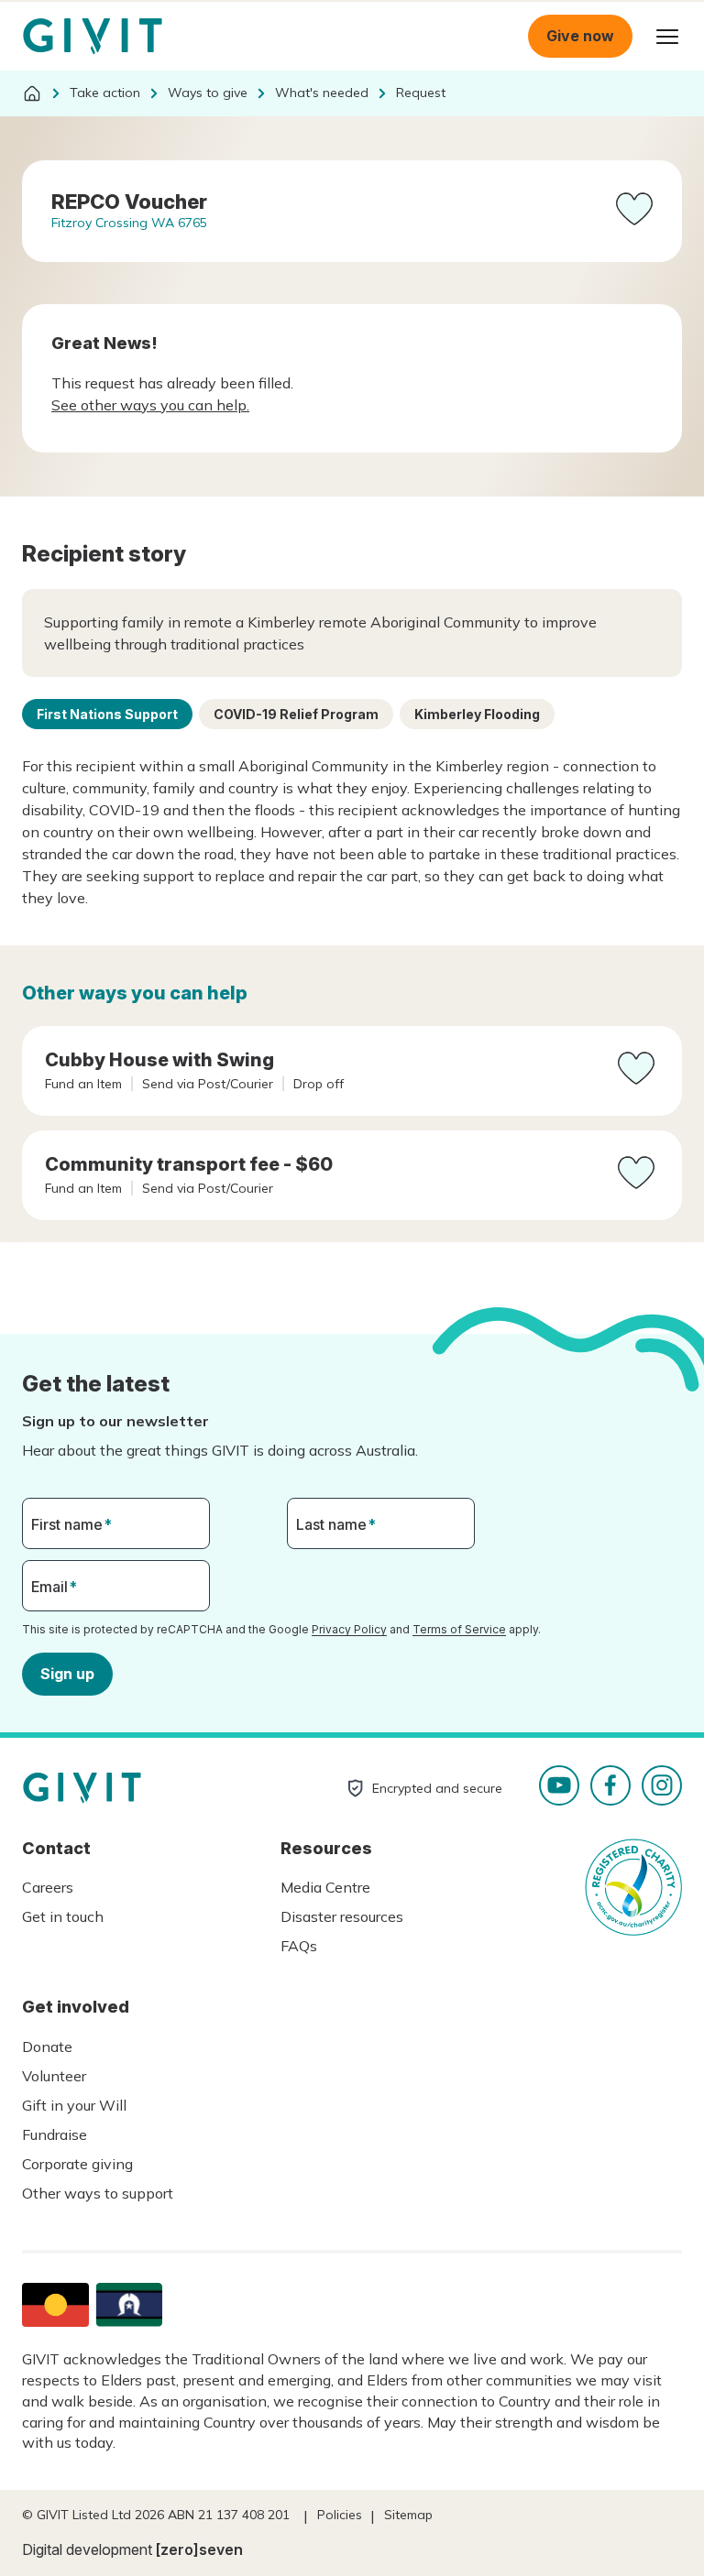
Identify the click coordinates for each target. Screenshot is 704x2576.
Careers (48, 1887)
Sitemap (408, 2515)
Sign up (67, 1674)
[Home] (32, 93)
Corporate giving (77, 2164)
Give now (580, 36)
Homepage (93, 37)
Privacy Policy (349, 1629)
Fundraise (55, 2134)
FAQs (299, 1946)
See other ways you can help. (150, 405)
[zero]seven (199, 2549)
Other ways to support (98, 2193)
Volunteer (54, 2076)
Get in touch (63, 1916)
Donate (47, 2047)
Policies (340, 2515)
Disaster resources (342, 1916)
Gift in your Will (74, 2105)
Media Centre (325, 1887)
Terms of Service (459, 1629)
